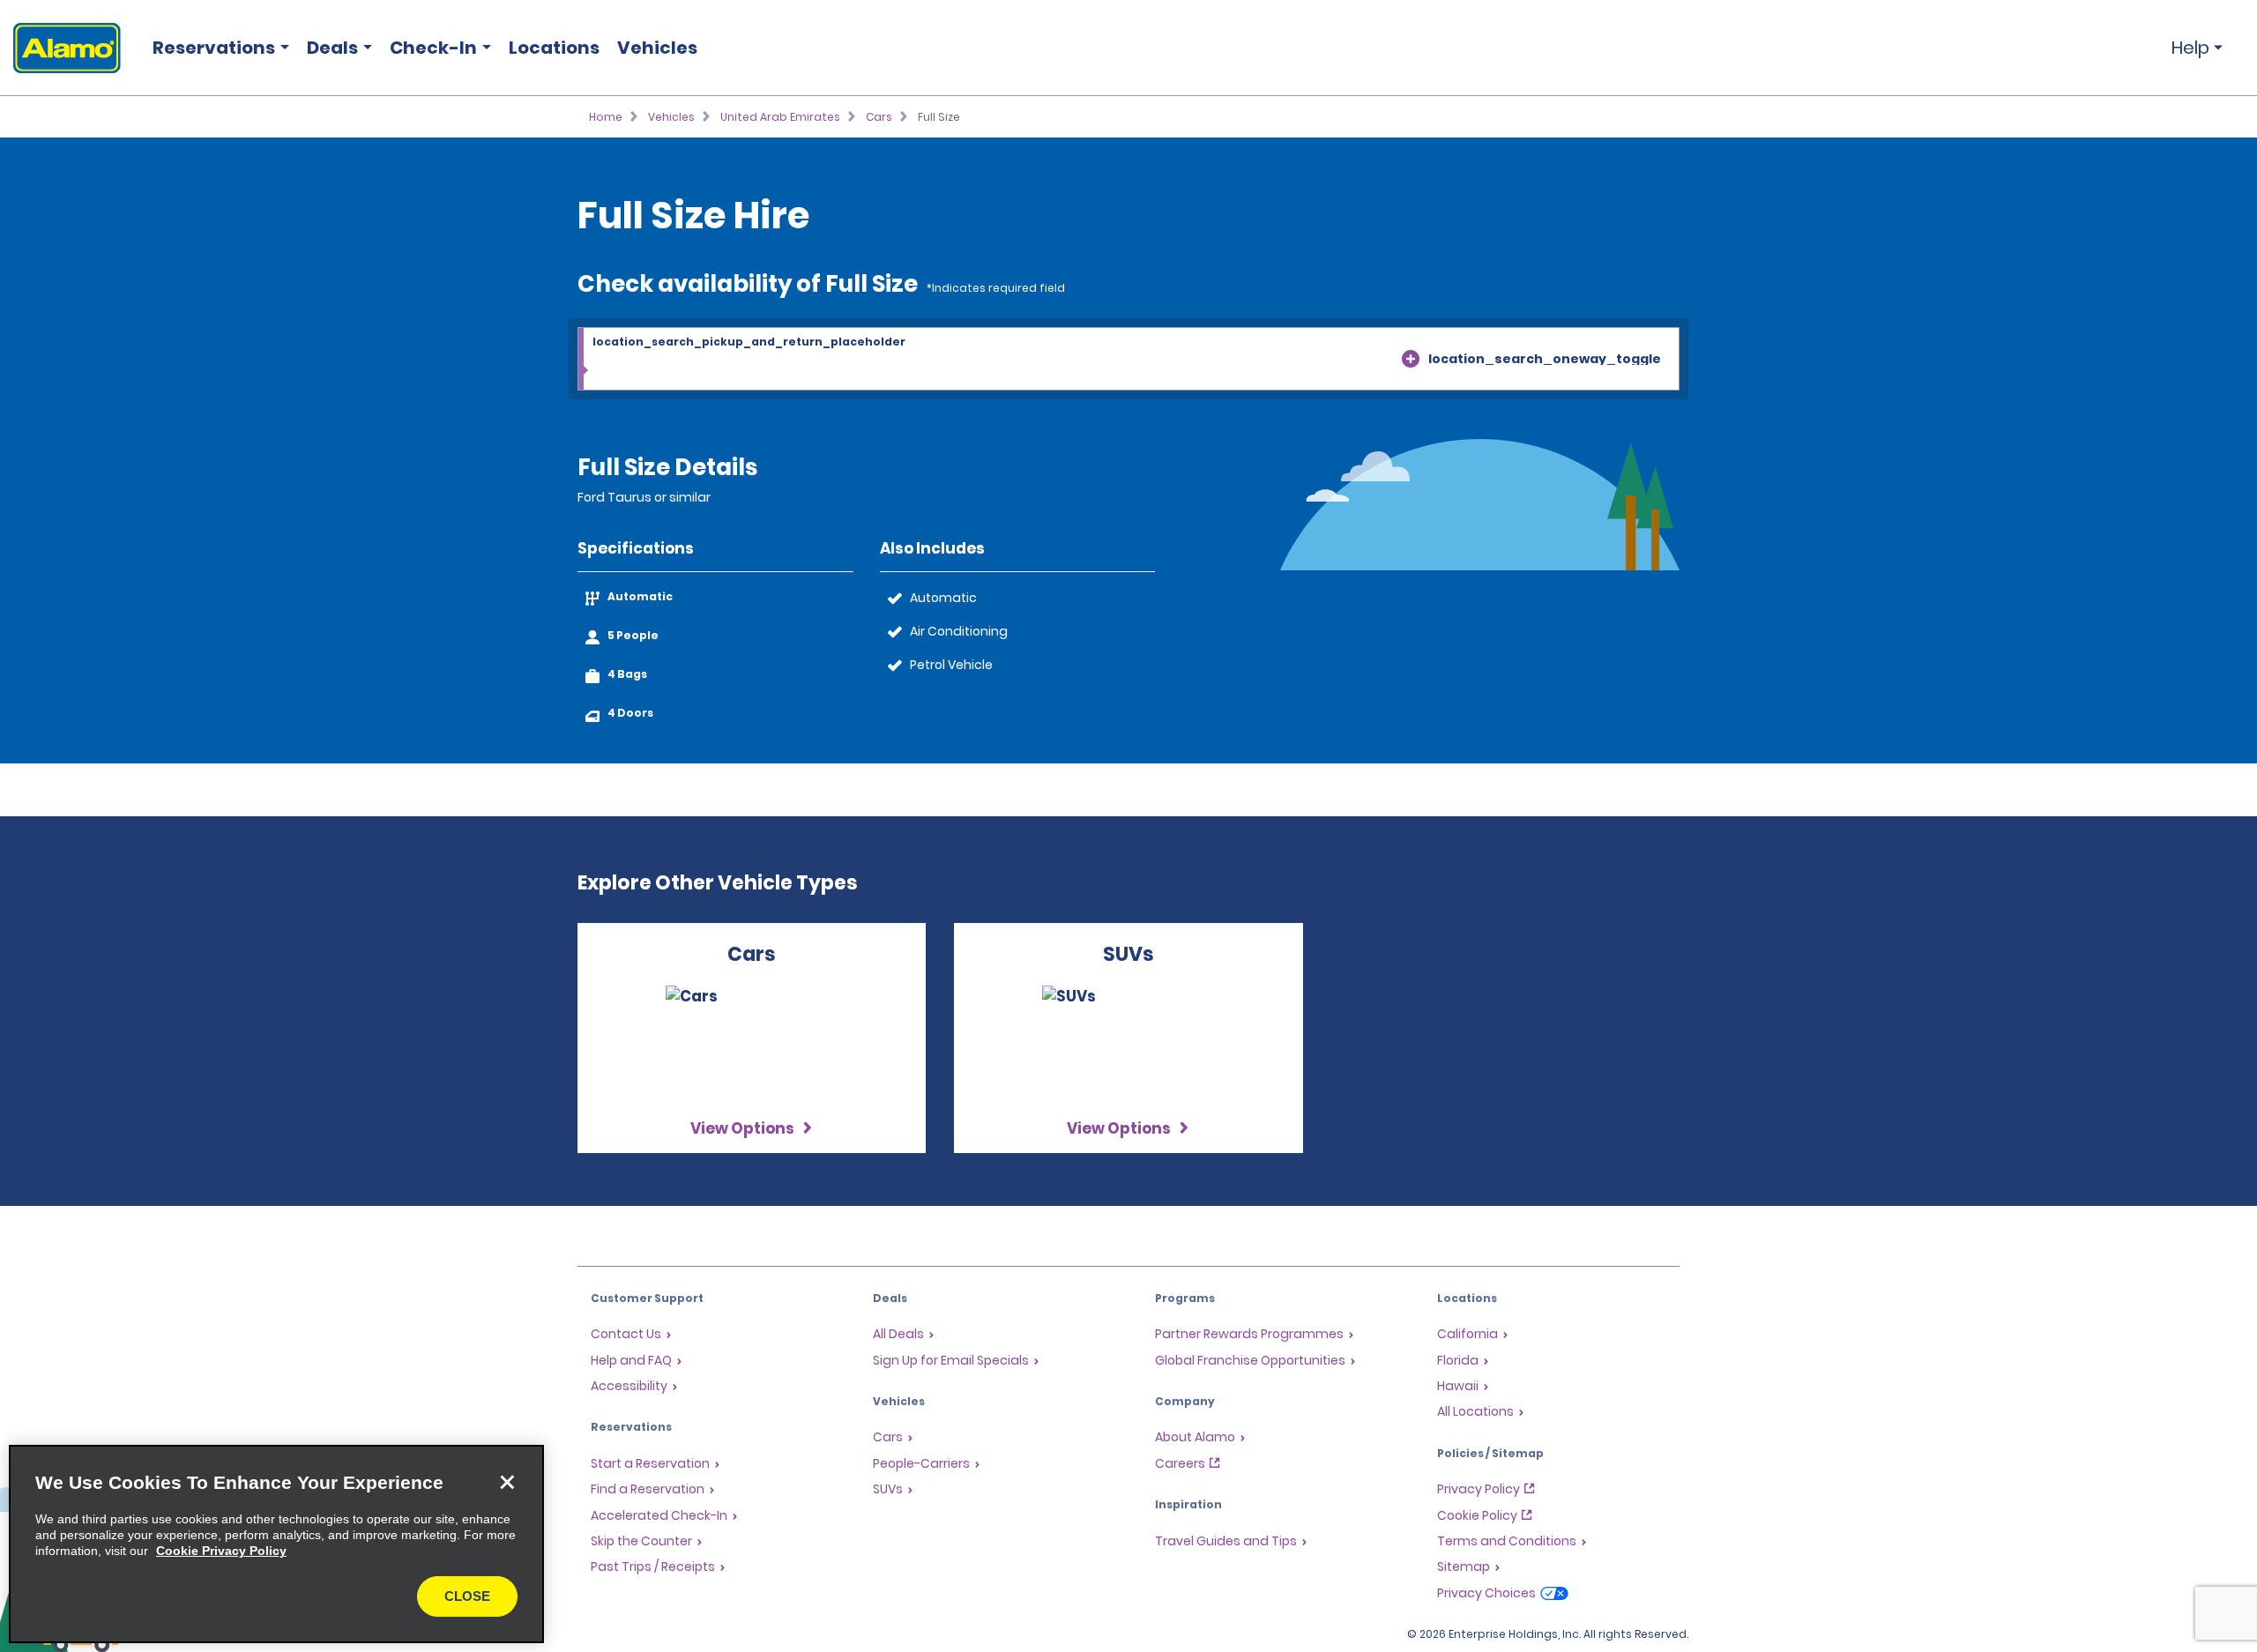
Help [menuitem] (2190, 48)
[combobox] (1128, 360)
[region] (276, 1544)
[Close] (507, 1482)
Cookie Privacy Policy (221, 1551)
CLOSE (467, 1596)
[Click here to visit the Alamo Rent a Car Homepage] (60, 48)
